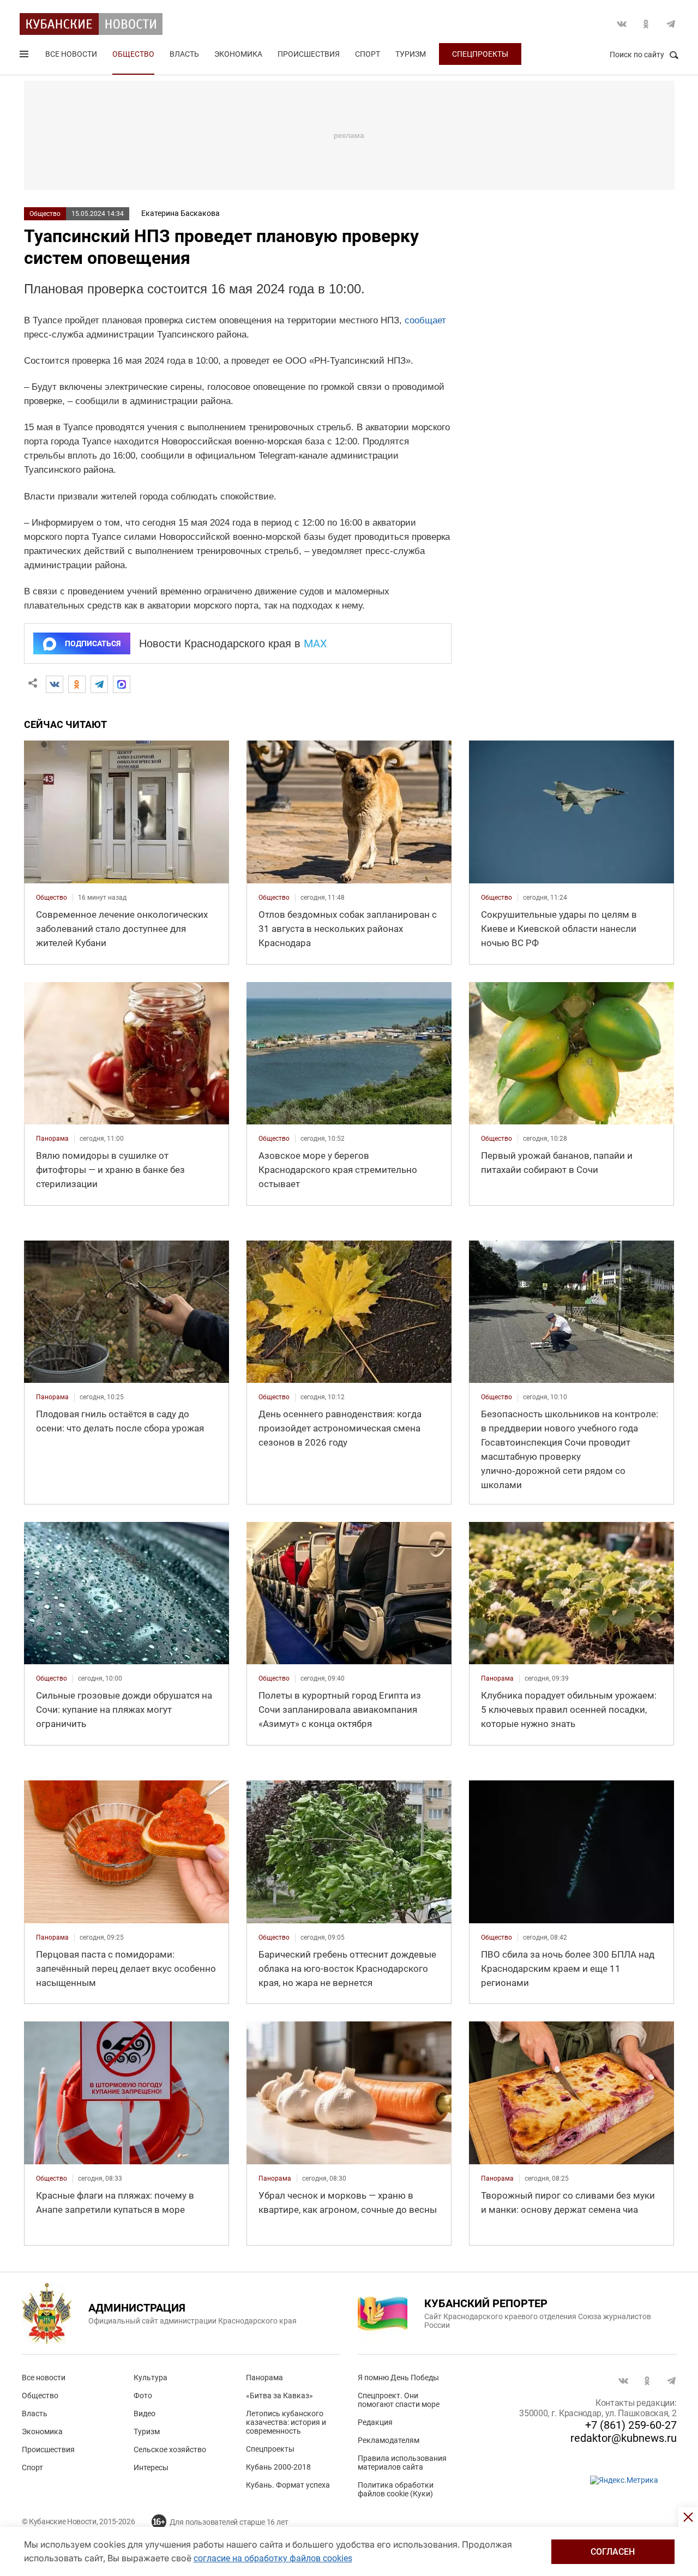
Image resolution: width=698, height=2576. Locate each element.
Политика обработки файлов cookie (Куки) (396, 2489)
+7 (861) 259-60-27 (631, 2425)
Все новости (71, 54)
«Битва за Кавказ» (279, 2396)
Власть (184, 54)
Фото (143, 2396)
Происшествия (309, 54)
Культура (151, 2378)
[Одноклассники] (77, 684)
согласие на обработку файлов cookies (273, 2558)
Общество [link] (52, 898)
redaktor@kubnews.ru (624, 2438)
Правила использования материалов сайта (402, 2463)
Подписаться (93, 643)
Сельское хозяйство (170, 2449)
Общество (133, 54)
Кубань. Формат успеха (288, 2485)
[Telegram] (99, 684)
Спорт (368, 54)
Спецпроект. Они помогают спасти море (399, 2400)
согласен (613, 2552)
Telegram (671, 24)
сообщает (425, 320)
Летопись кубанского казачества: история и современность (286, 2422)
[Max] (122, 684)
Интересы (151, 2467)
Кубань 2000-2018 (278, 2467)
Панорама (264, 2378)
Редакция (375, 2422)
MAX (315, 643)
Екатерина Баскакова (180, 213)
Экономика (238, 54)
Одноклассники (646, 24)
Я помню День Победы (398, 2378)
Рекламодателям (389, 2440)
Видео (145, 2414)
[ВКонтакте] (55, 684)
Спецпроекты (480, 54)
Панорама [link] (52, 1139)
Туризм (411, 54)
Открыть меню (25, 56)
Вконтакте (622, 24)
